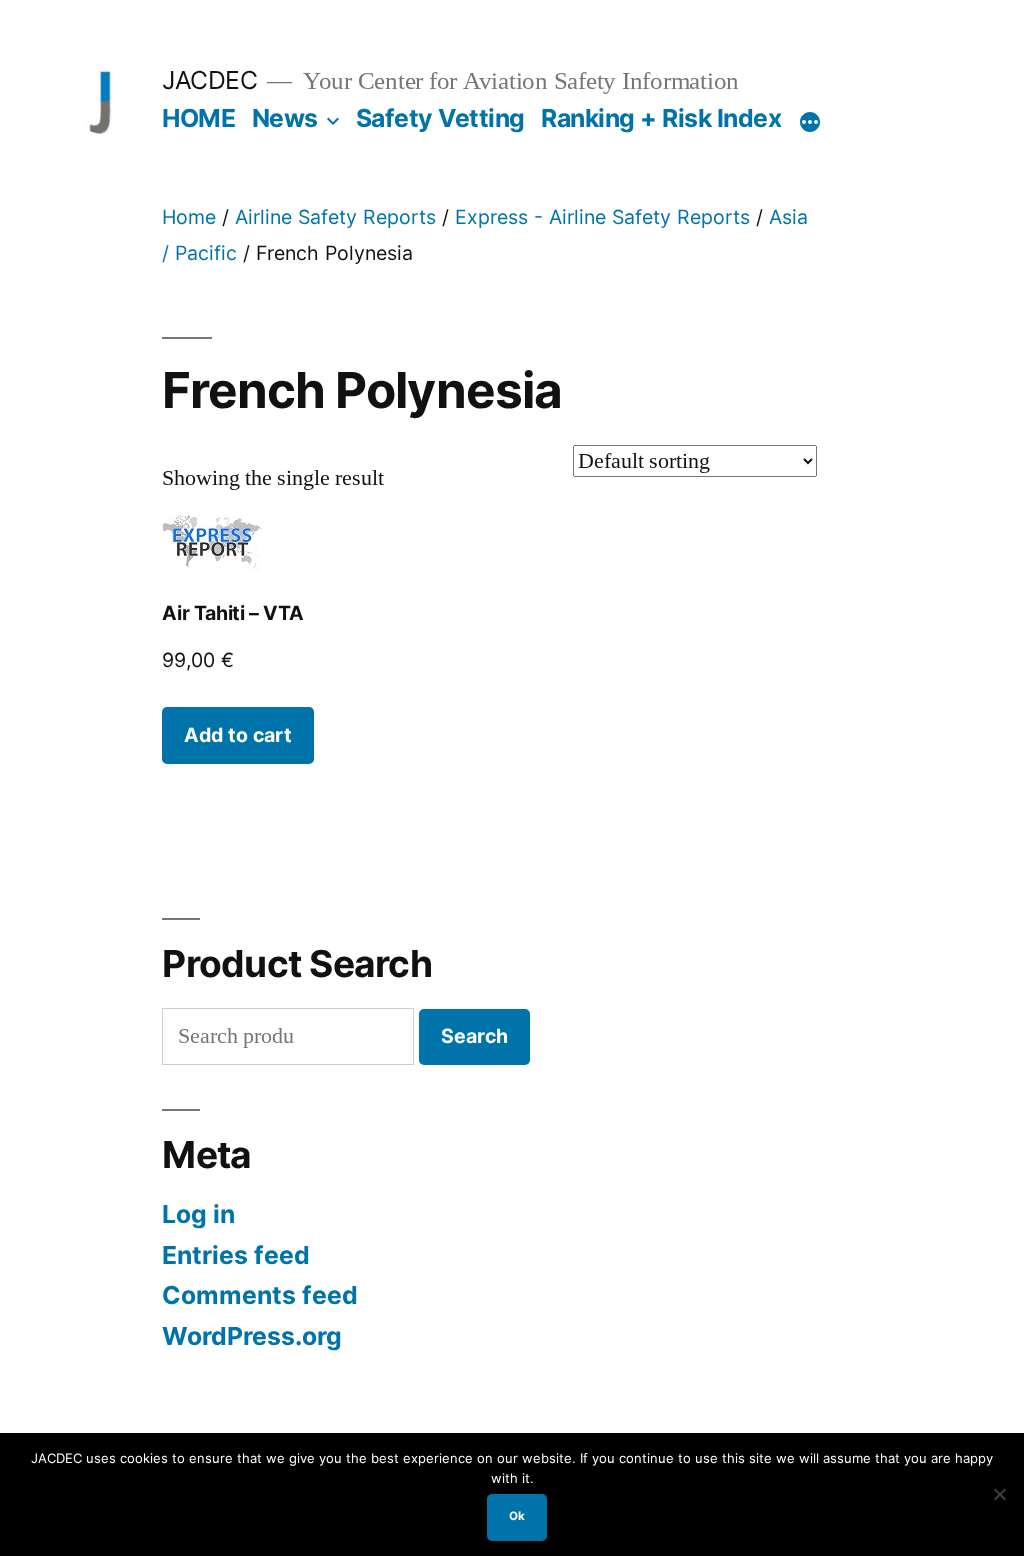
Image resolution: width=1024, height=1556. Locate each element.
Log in (198, 1214)
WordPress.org (252, 1336)
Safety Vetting (440, 118)
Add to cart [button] (238, 735)
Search (474, 1036)
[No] (999, 1494)
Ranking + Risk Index (661, 118)
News (285, 118)
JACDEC (209, 80)
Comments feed (260, 1295)
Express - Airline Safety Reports (602, 217)
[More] (810, 122)
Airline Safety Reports (335, 217)
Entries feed (236, 1255)
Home (189, 217)
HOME (198, 118)
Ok (517, 1516)
